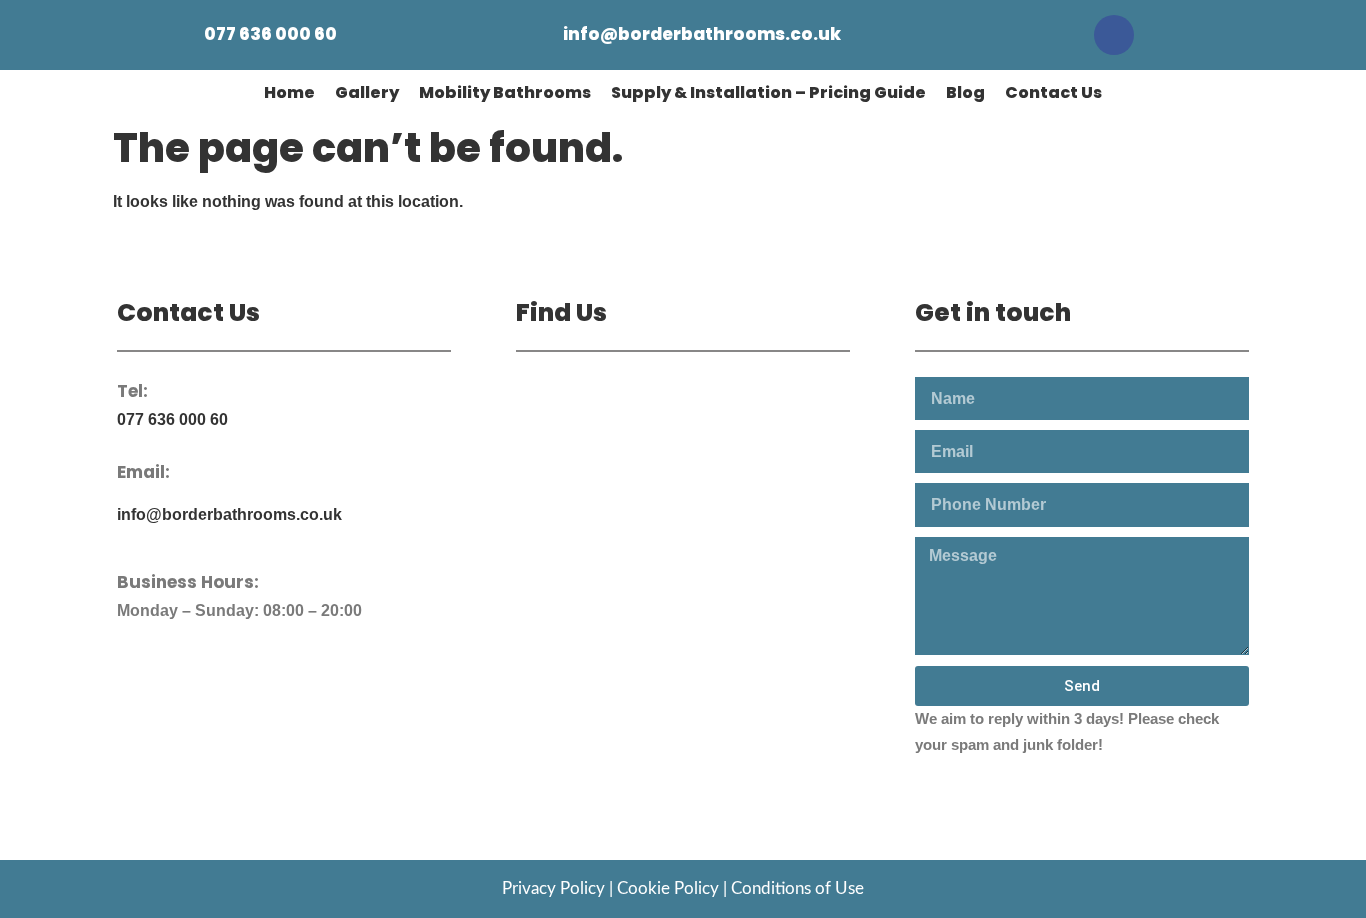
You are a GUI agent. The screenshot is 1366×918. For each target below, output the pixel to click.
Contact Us (1053, 92)
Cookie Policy (668, 888)
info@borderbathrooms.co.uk (702, 34)
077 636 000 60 (270, 34)
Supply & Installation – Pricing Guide (768, 92)
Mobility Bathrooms (505, 92)
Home (289, 92)
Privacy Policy (553, 888)
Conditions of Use (797, 888)
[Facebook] (1114, 35)
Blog (965, 92)
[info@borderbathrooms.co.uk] (535, 34)
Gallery (367, 92)
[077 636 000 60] (176, 34)
